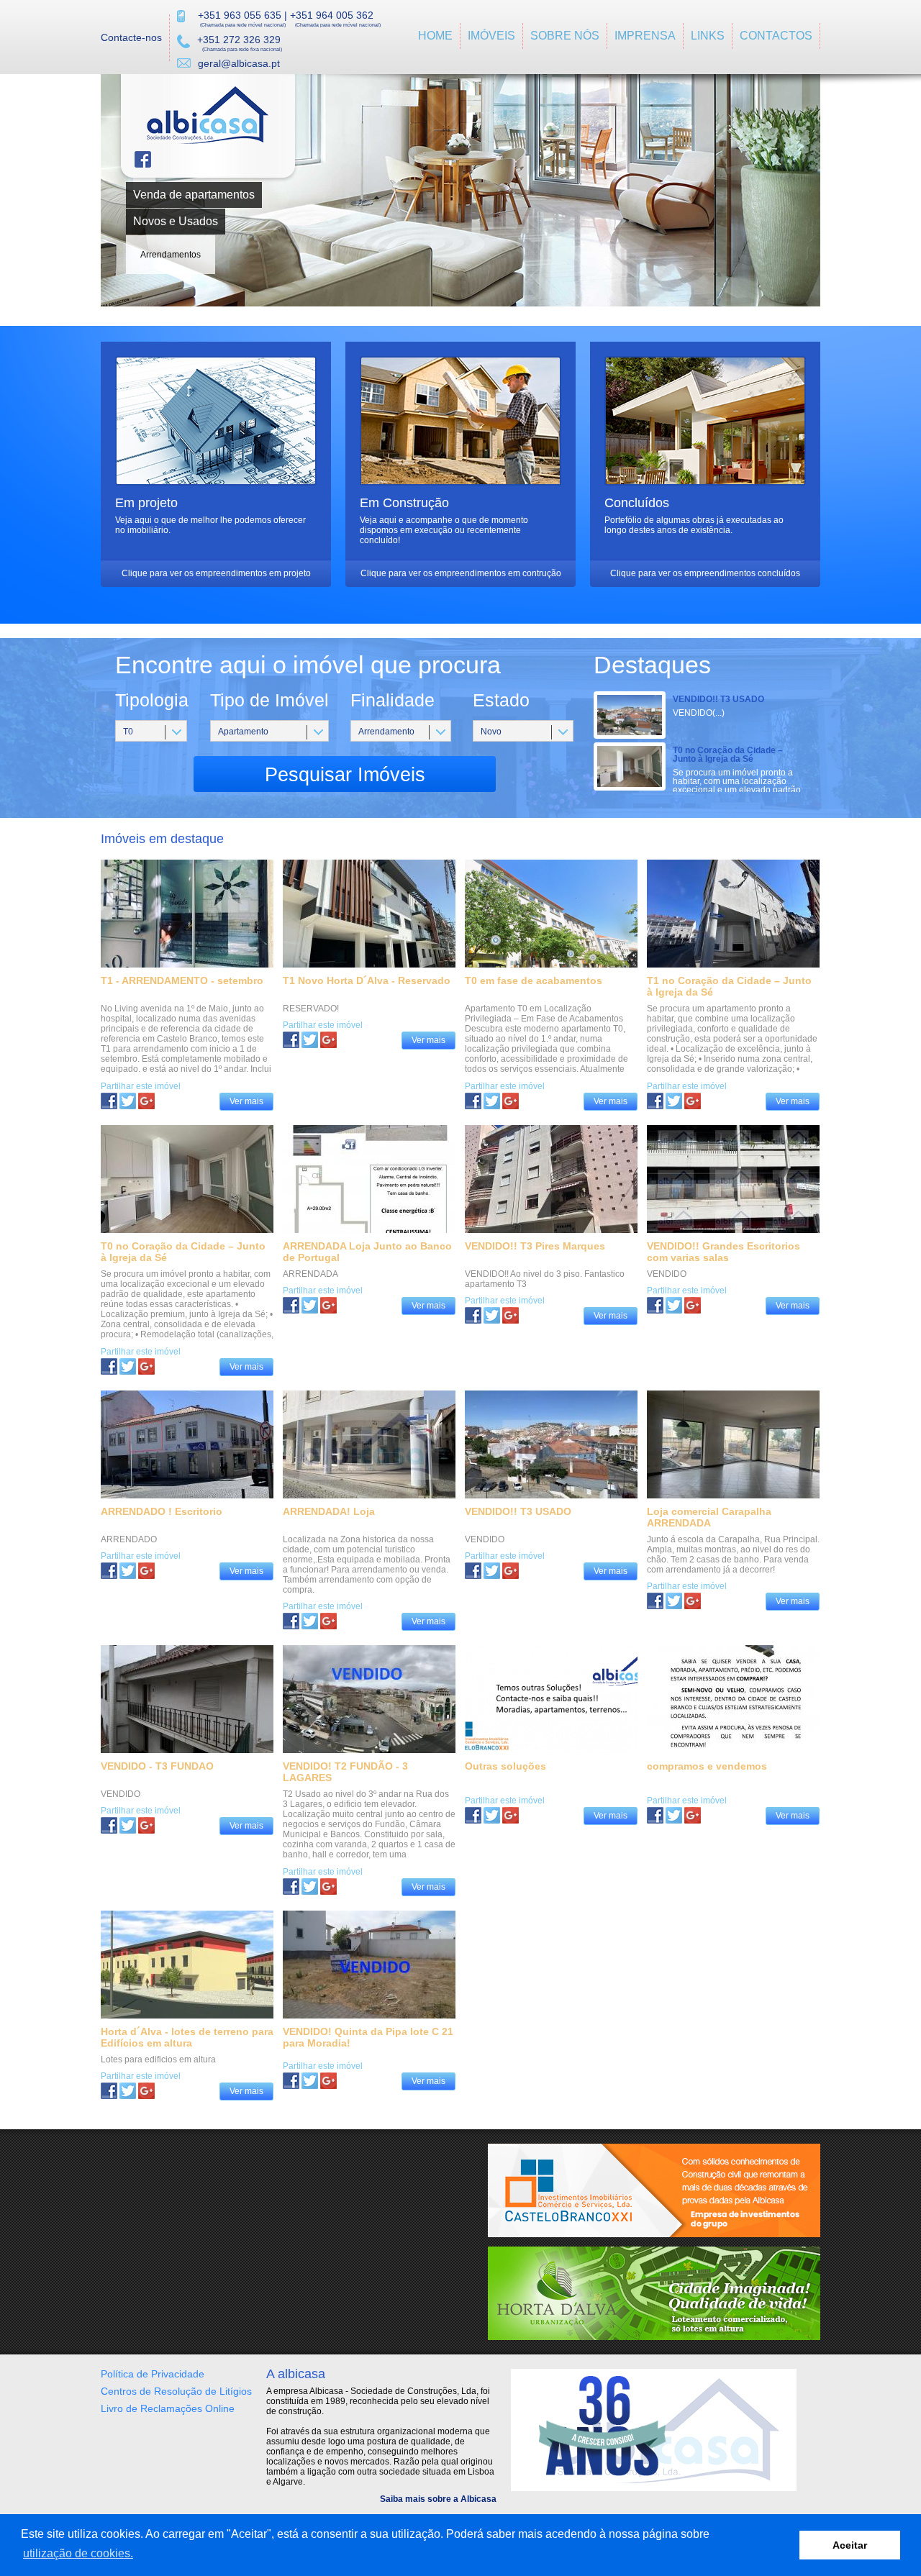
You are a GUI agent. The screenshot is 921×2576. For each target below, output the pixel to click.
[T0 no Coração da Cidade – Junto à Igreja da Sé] (128, 1366)
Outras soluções (505, 1766)
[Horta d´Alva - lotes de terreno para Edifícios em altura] (128, 2091)
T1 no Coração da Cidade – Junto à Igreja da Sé (729, 986)
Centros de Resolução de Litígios (176, 2391)
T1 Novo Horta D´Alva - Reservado (367, 980)
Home (435, 36)
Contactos (776, 36)
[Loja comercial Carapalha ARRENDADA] (674, 1601)
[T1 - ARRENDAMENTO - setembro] (128, 1101)
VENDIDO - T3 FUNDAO (157, 1766)
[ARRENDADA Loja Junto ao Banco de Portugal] (310, 1305)
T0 (128, 732)
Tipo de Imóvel (269, 700)
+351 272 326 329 (239, 40)
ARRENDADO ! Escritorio (162, 1511)
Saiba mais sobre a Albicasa (438, 2499)
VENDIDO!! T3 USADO (718, 699)
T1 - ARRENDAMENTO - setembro (182, 980)
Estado (501, 700)
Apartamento (243, 732)
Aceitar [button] (850, 2545)
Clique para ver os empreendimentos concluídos (705, 573)
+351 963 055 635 (240, 15)
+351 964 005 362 (332, 15)
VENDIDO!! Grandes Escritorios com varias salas (723, 1252)
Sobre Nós (565, 36)
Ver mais (246, 1101)
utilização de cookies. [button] (78, 2553)
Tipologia (152, 700)
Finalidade (393, 700)
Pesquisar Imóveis (345, 775)
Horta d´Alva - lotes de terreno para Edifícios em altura (187, 2037)
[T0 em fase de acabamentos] (492, 1101)
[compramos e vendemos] (674, 1815)
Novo (491, 732)
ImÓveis (491, 36)
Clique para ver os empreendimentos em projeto (216, 573)
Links (708, 36)
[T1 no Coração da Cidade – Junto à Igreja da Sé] (674, 1101)
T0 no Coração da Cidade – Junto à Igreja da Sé (728, 755)
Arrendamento (386, 732)
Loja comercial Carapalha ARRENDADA (709, 1517)
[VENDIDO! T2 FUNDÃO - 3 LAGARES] (310, 1887)
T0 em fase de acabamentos (534, 980)
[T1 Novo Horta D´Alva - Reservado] (310, 1040)
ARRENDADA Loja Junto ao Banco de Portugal (367, 1252)
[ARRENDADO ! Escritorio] (128, 1571)
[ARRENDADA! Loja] (310, 1621)
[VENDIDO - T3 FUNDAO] (128, 1825)
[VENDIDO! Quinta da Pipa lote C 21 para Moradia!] (310, 2081)
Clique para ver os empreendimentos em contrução (461, 573)
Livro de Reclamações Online (168, 2408)
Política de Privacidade (153, 2374)
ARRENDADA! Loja (329, 1511)
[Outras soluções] (492, 1815)
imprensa (645, 36)
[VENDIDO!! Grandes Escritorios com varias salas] (674, 1305)
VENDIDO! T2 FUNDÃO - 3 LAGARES (345, 1772)
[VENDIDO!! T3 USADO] (492, 1571)
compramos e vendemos (707, 1766)
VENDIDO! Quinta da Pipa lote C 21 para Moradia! (368, 2037)
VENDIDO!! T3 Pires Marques (535, 1246)
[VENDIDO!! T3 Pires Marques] (492, 1315)
